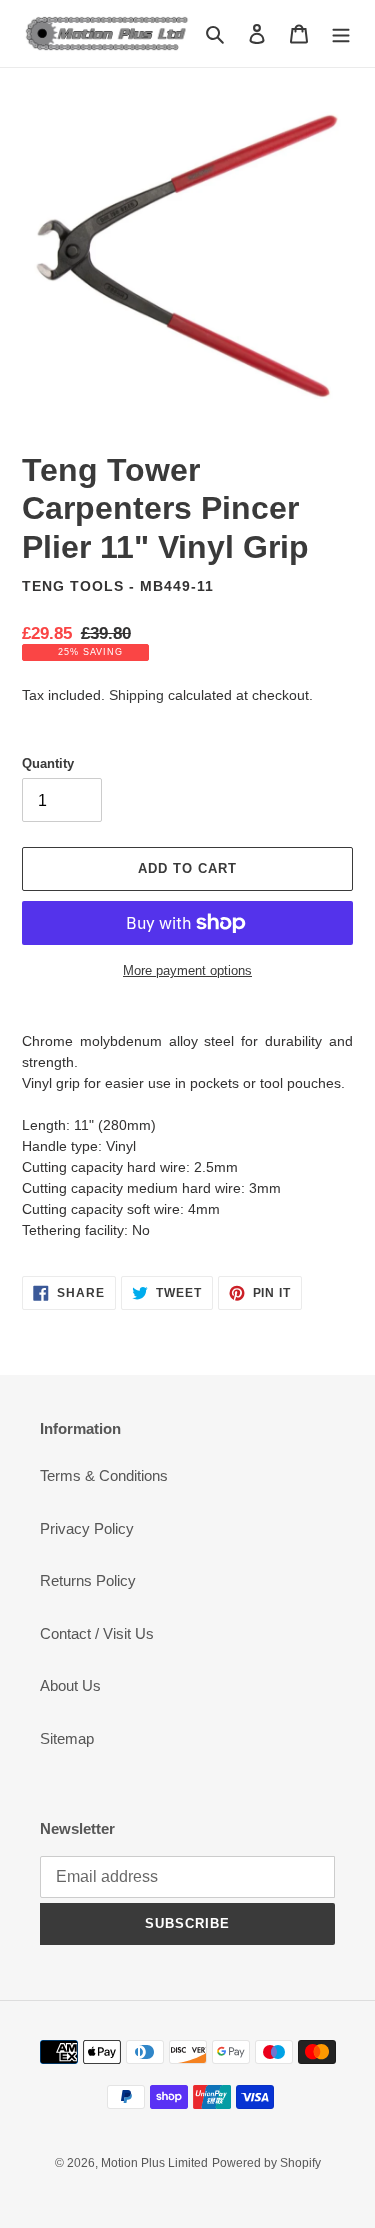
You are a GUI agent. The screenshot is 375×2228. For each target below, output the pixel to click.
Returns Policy (88, 1580)
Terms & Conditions (104, 1475)
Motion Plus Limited (154, 2163)
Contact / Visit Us (97, 1633)
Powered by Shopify (266, 2163)
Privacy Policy (87, 1528)
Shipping (136, 695)
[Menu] (341, 33)
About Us (70, 1685)
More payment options (187, 970)
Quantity (48, 763)
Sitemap (67, 1738)
